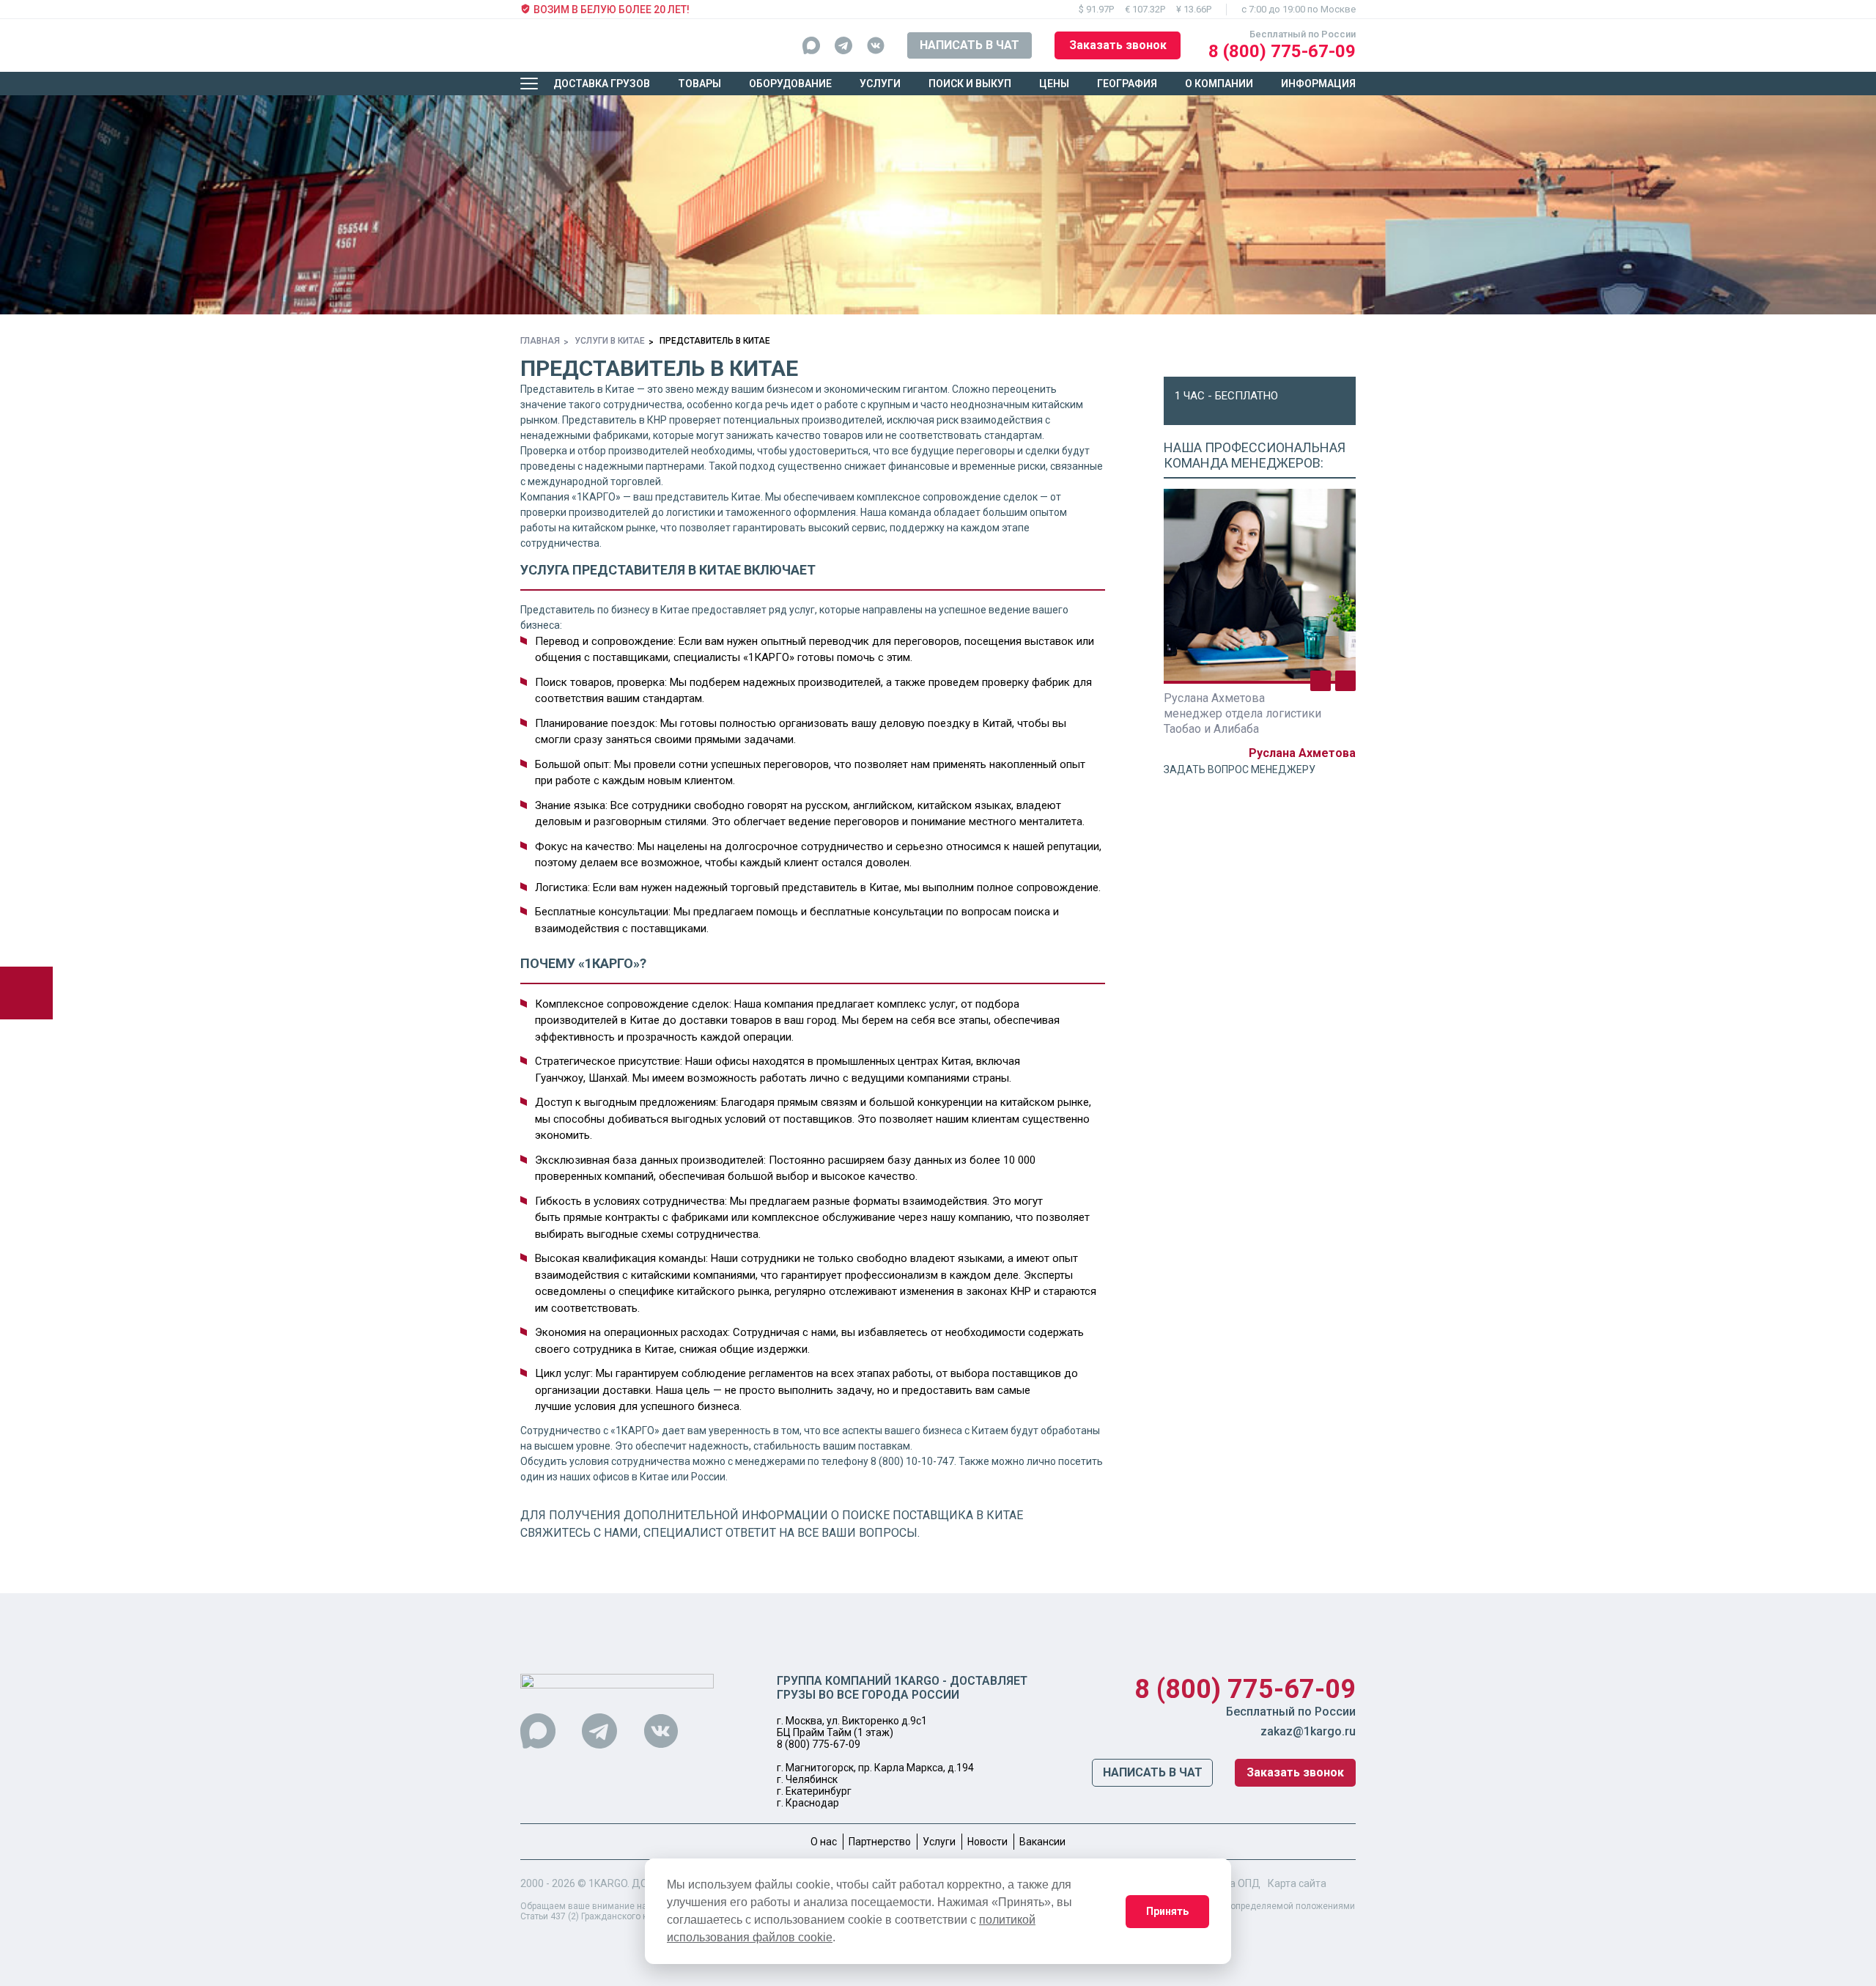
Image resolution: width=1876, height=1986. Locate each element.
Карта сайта (1297, 1883)
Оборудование (790, 84)
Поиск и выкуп (970, 84)
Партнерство (880, 1842)
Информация (1318, 84)
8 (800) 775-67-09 (1282, 51)
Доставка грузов (602, 84)
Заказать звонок (1118, 45)
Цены (1054, 84)
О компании (1219, 84)
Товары (699, 84)
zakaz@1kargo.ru (1308, 1731)
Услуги (880, 84)
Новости (987, 1842)
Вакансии (1042, 1842)
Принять (1167, 1911)
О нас (824, 1842)
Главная (540, 341)
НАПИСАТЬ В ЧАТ (970, 45)
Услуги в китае (610, 341)
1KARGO (608, 1883)
